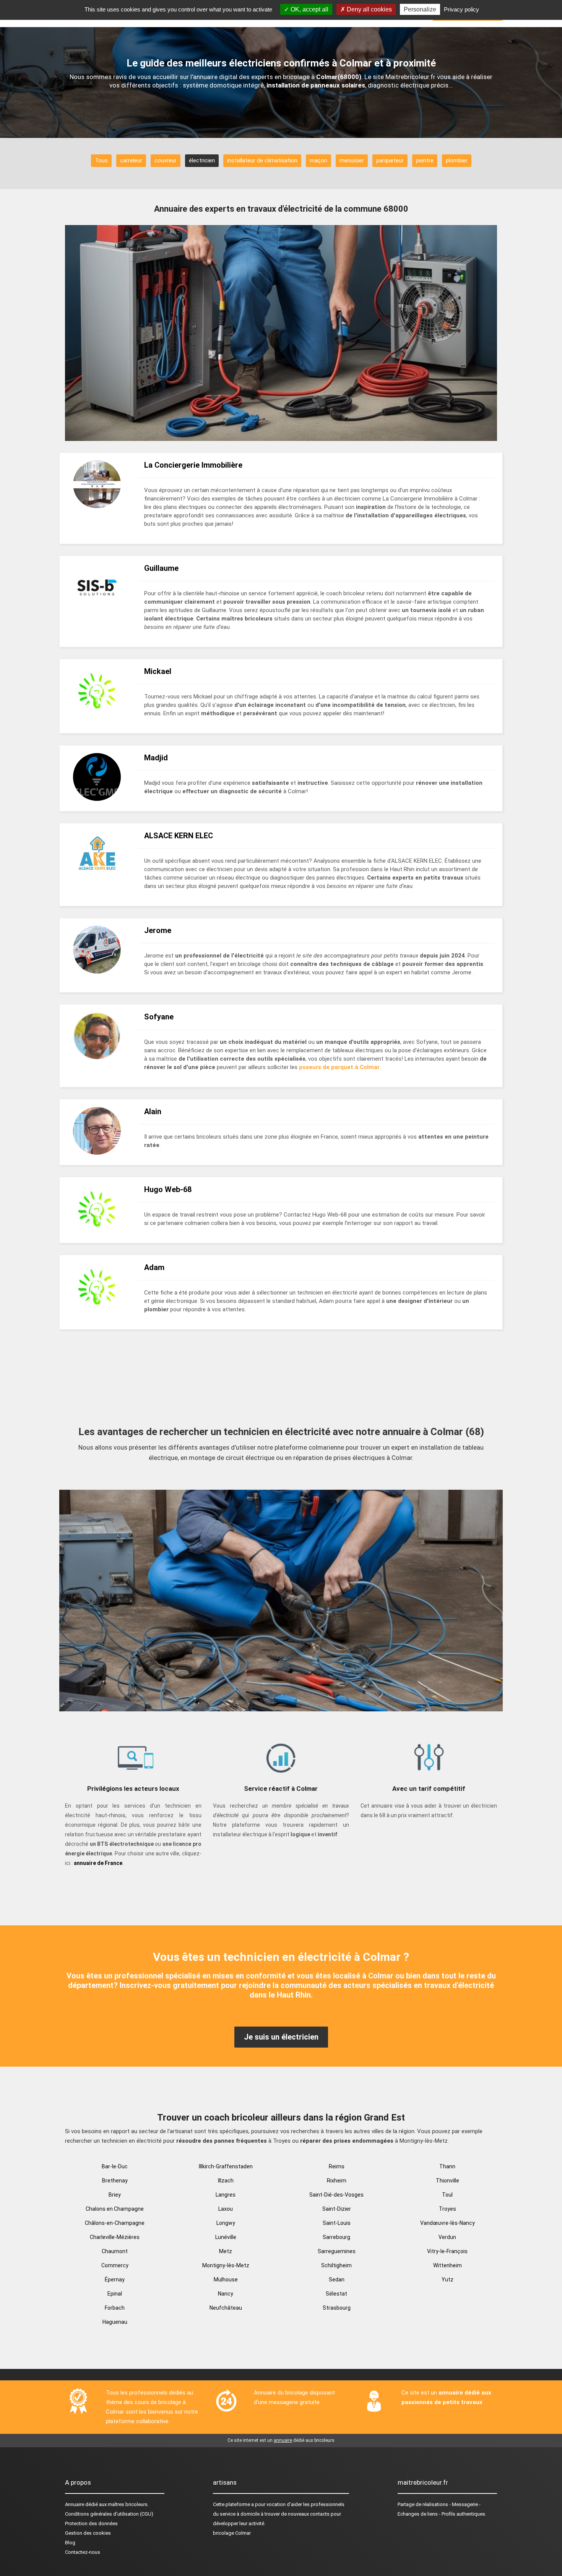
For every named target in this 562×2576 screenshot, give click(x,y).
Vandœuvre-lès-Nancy (447, 2223)
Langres (226, 2195)
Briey (115, 2195)
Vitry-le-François (447, 2251)
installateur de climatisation (262, 160)
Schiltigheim (336, 2265)
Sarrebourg (336, 2237)
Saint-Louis (337, 2223)
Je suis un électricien (281, 2037)
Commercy (115, 2265)
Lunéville (226, 2237)
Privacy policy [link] (461, 9)
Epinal (115, 2294)
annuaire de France (98, 1863)
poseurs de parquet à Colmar (339, 1067)
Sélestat (336, 2294)
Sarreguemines (337, 2251)
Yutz (447, 2280)
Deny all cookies (369, 9)
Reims (337, 2166)
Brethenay (115, 2181)
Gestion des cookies (88, 2533)
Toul (447, 2195)
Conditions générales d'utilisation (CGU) (109, 2514)
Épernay (115, 2280)
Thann (447, 2166)
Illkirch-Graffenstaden (226, 2166)
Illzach (226, 2181)
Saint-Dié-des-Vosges (336, 2195)
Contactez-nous (83, 2552)
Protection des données (91, 2523)
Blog (70, 2543)
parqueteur (390, 160)
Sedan (337, 2280)
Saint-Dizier (337, 2209)
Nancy (226, 2294)
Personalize (420, 9)
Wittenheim (447, 2265)
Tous (101, 160)
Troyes (447, 2209)
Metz (226, 2251)
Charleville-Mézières (115, 2237)
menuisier (352, 160)
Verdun (447, 2237)
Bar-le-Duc (115, 2166)
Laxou (226, 2209)
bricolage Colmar (232, 2533)
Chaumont (115, 2251)
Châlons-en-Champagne (115, 2223)
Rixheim (337, 2181)
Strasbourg (337, 2308)
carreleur (131, 160)
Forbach (115, 2308)
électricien (202, 160)
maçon (318, 160)
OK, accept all (309, 9)
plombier (457, 160)
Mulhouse (226, 2280)
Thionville (447, 2181)
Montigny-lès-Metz (226, 2265)
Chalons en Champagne (115, 2209)
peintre (425, 160)
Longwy (226, 2223)
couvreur (166, 160)
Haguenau (115, 2322)
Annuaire (75, 2504)
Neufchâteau (226, 2308)
